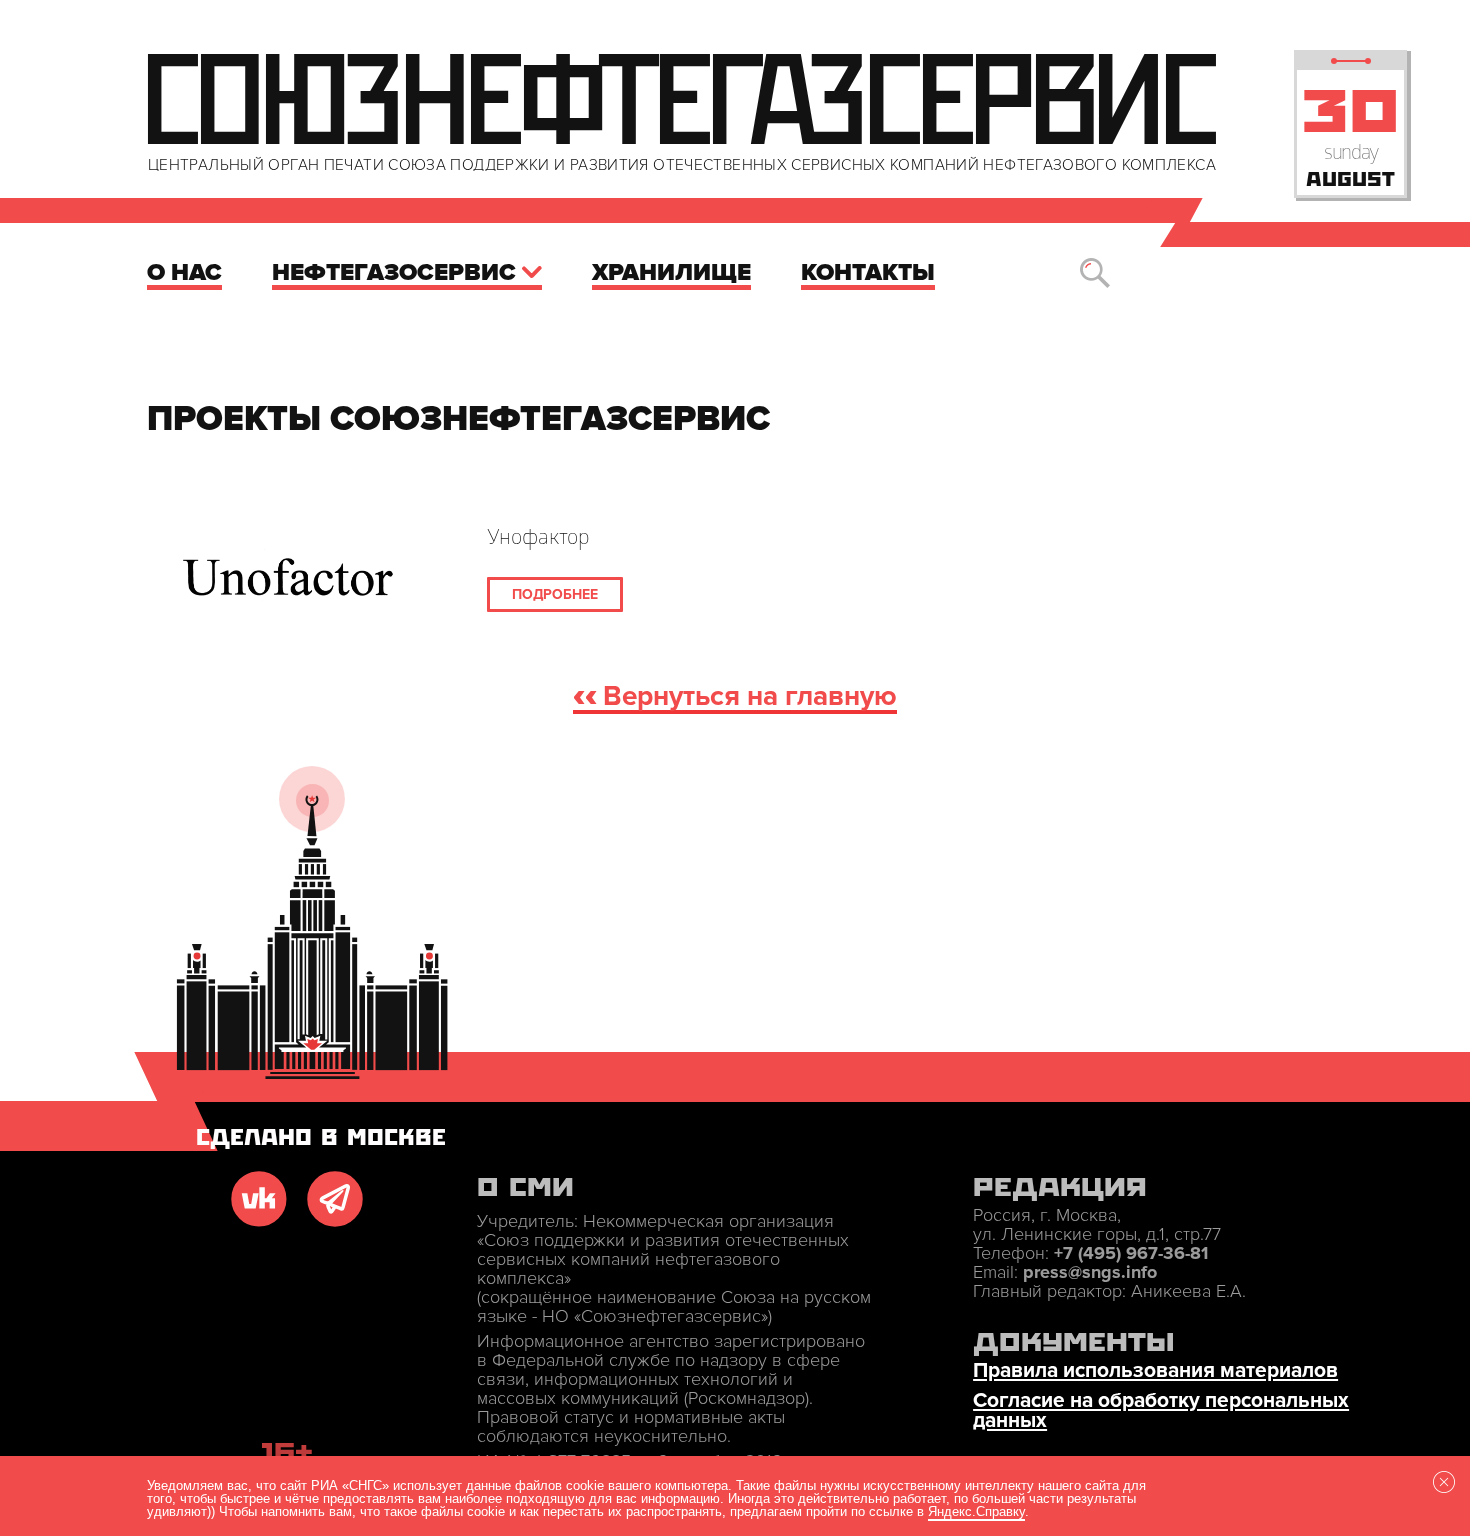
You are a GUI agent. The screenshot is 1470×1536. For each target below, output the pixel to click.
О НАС (184, 272)
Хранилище (671, 272)
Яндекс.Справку (976, 1511)
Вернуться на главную (750, 697)
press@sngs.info (1090, 1272)
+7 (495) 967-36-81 (1131, 1253)
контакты (868, 272)
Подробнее (555, 594)
